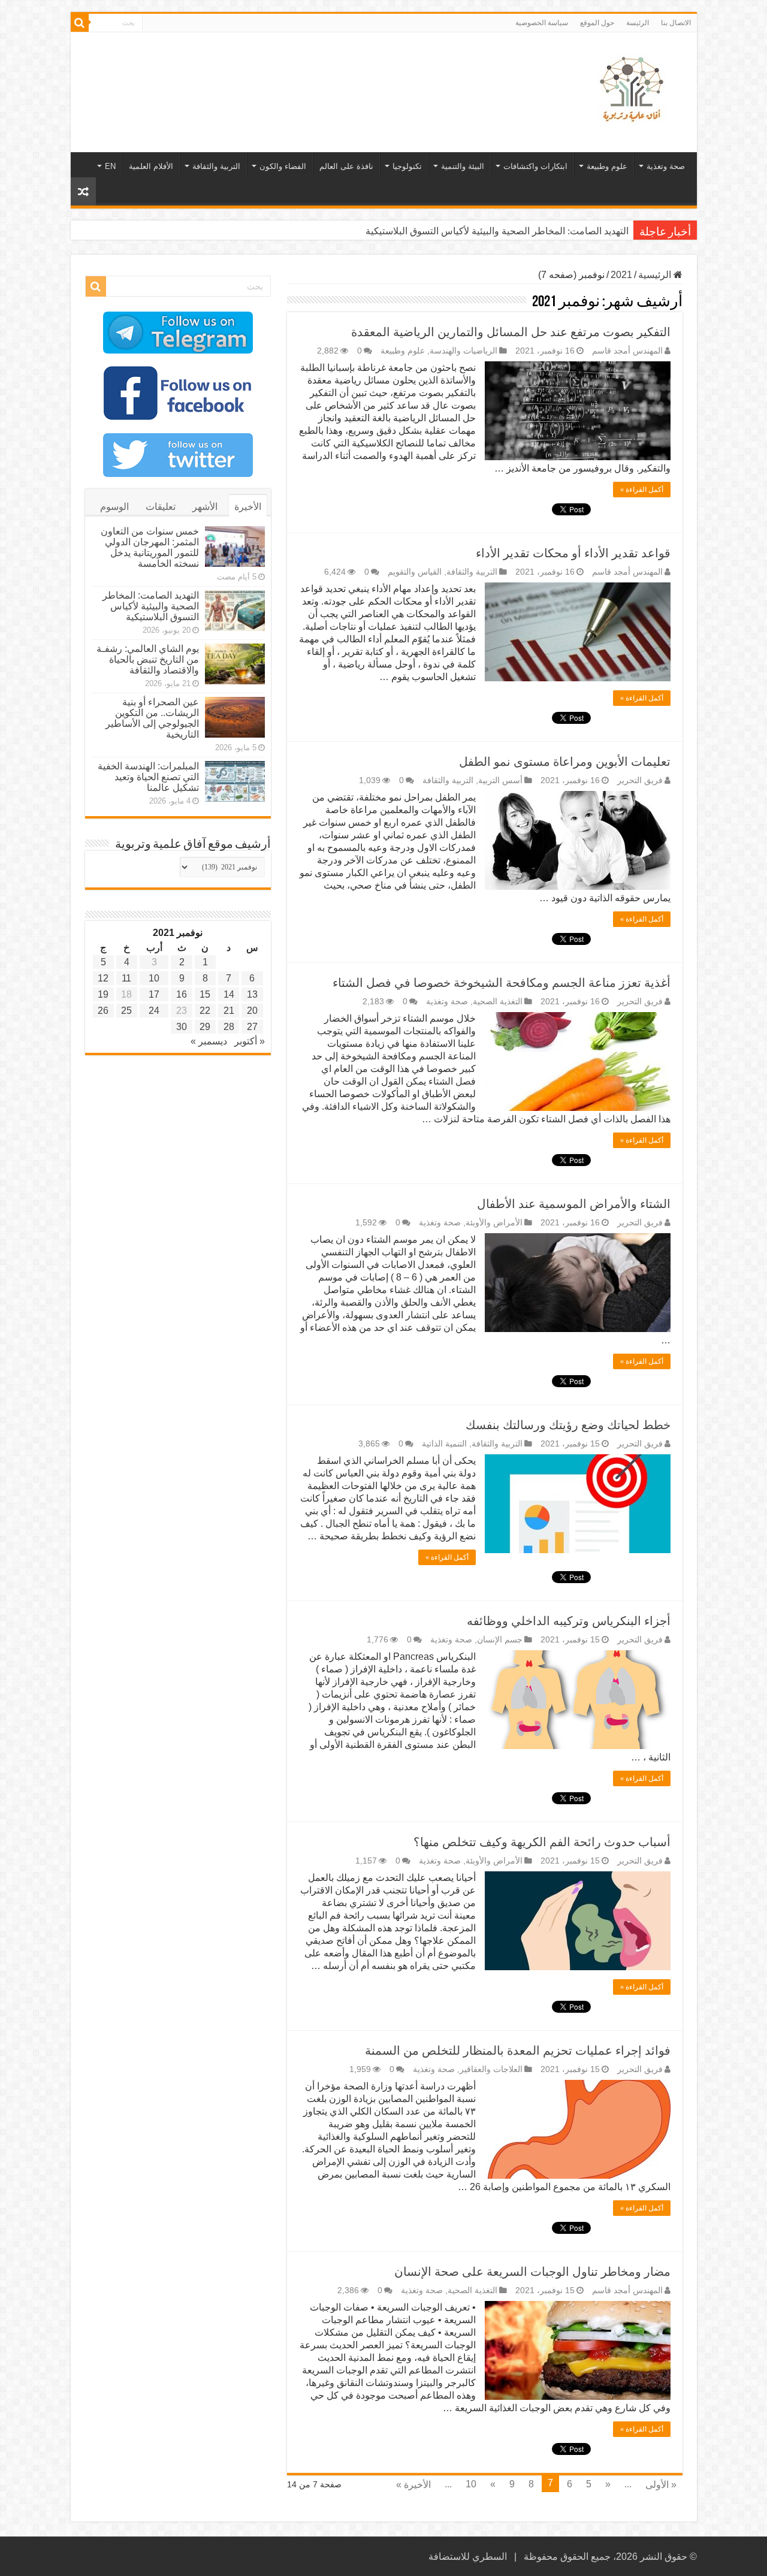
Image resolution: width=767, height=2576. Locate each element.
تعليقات (161, 507)
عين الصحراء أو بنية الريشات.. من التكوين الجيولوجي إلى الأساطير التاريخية (152, 718)
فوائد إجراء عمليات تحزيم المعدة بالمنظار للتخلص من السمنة (518, 2050)
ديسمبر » (209, 1041)
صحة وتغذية (666, 166)
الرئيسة (638, 23)
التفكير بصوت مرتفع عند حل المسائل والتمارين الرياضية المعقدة (511, 332)
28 (229, 1027)
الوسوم (114, 507)
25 (126, 1011)
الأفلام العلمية (151, 166)
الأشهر (205, 507)
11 (126, 978)
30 (182, 1027)
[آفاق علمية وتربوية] (634, 90)
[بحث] (80, 23)
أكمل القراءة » (642, 490)
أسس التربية (500, 780)
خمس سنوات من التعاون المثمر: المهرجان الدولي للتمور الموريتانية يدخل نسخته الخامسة (150, 547)
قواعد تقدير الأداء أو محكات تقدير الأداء (573, 553)
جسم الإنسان (500, 1640)
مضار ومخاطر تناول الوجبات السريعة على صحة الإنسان (532, 2272)
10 (471, 2484)
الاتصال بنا (676, 23)
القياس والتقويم (415, 572)
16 (182, 994)
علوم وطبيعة (607, 166)
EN (110, 166)
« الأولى (661, 2485)
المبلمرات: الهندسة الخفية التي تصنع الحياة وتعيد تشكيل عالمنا (148, 777)
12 (103, 978)
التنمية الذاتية (444, 1444)
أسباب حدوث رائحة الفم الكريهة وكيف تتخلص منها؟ (542, 1842)
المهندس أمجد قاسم (627, 351)
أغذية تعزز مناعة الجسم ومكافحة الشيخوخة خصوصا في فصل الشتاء (502, 983)
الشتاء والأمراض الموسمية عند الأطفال (574, 1204)
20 (252, 1011)
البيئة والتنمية (463, 166)
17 (154, 994)
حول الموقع (597, 23)
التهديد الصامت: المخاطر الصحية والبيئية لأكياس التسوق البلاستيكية (497, 231)
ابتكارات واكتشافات (535, 166)
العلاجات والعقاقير (491, 2069)
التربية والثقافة (216, 166)
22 (205, 1011)
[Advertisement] (298, 71)
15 (205, 994)
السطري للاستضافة (468, 2557)
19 (103, 994)
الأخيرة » (413, 2485)
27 (252, 1027)
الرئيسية (656, 275)
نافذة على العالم (346, 166)
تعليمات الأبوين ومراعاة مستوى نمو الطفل (565, 762)
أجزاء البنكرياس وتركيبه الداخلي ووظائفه (569, 1621)
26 (103, 1011)
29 (205, 1027)
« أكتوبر (250, 1041)
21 (229, 1011)
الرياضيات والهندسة (463, 351)
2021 (621, 275)
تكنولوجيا (407, 166)
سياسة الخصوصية (542, 23)
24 (154, 1011)
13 (252, 994)
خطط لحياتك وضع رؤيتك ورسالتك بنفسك (568, 1425)
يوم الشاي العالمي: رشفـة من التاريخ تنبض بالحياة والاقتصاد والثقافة (148, 659)
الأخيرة (248, 507)
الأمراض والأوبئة (494, 1223)
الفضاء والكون (283, 166)
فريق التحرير (640, 780)
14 (229, 994)
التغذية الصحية (498, 1002)
